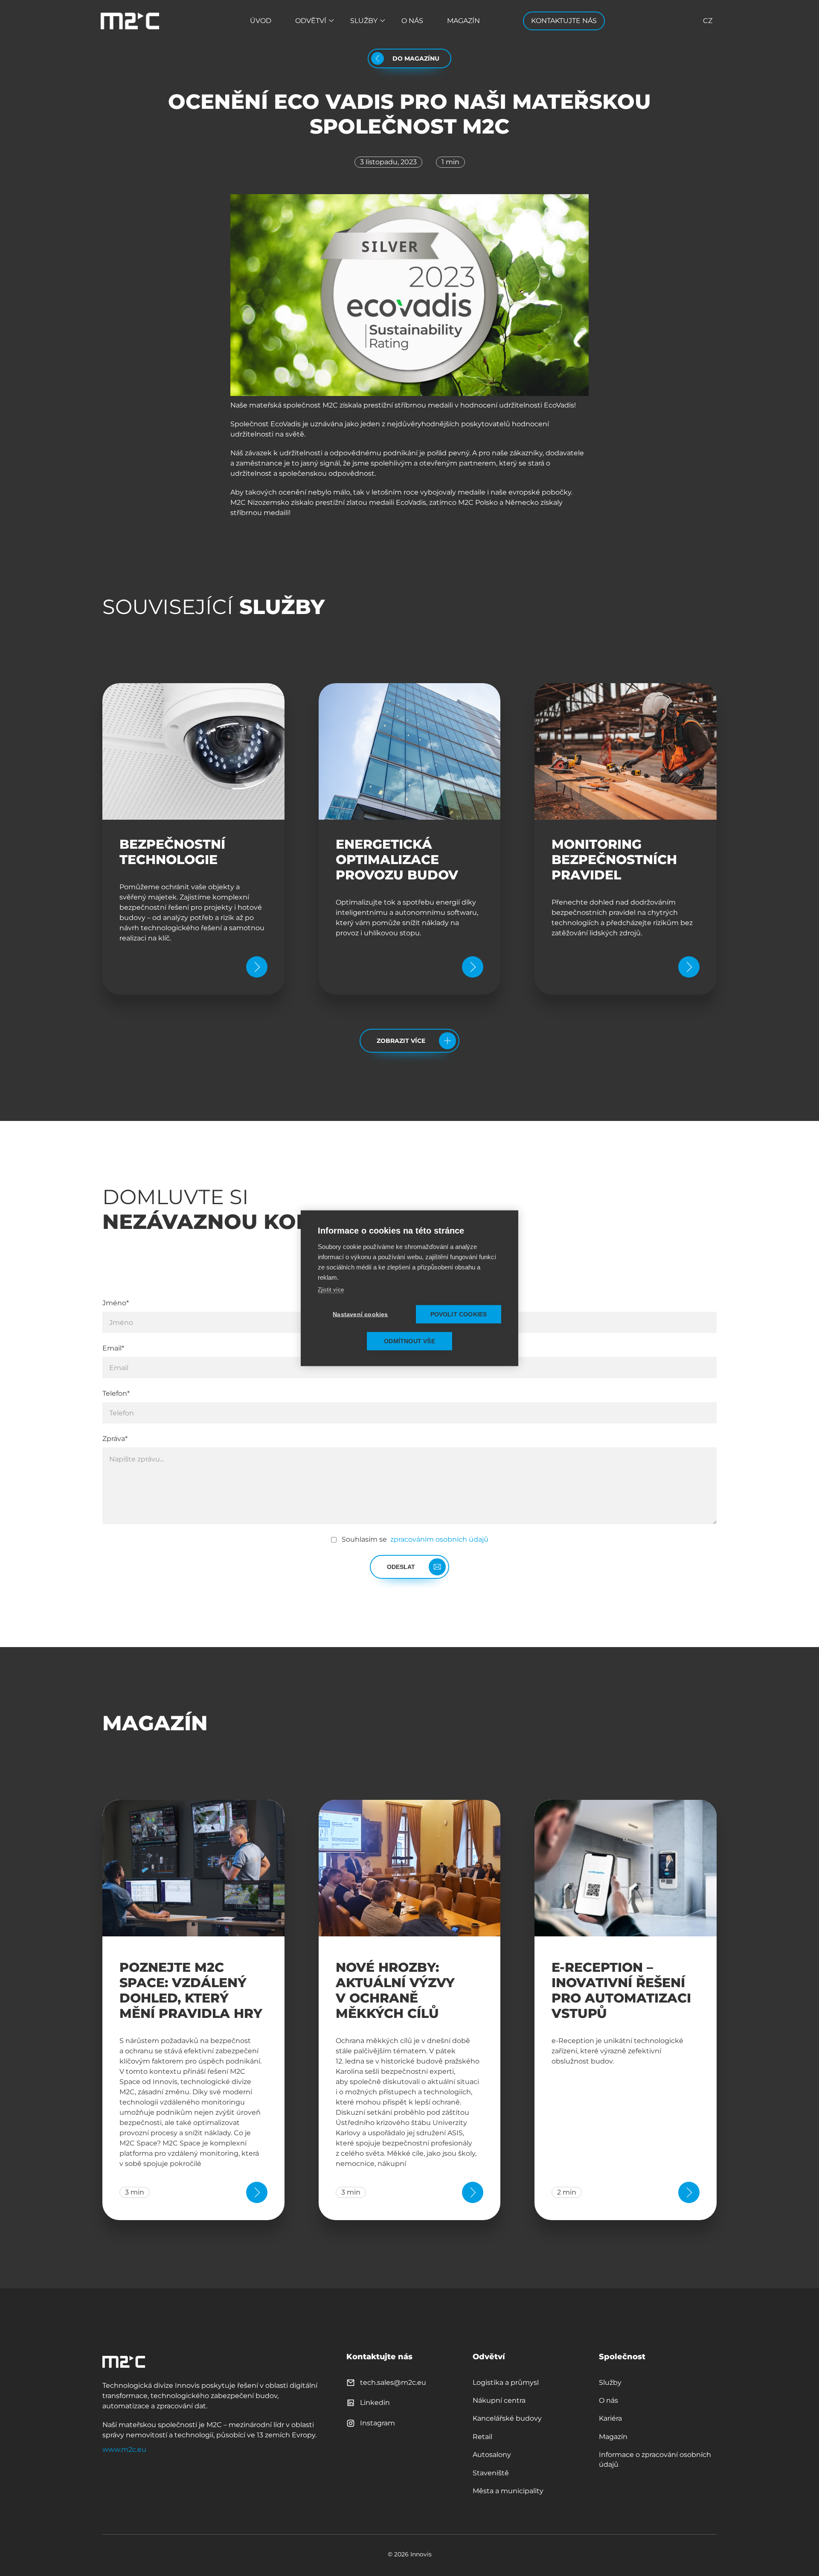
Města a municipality (508, 2491)
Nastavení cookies (360, 1314)
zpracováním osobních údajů (439, 1539)
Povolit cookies (459, 1314)
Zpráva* (115, 1439)
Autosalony (492, 2455)
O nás (412, 21)
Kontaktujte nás (564, 21)
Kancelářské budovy (507, 2418)
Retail (482, 2437)
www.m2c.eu (124, 2449)
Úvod (261, 21)
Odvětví (311, 21)
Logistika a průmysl (506, 2382)
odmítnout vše (409, 1341)
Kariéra (610, 2418)
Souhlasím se (415, 1539)
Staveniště (491, 2473)
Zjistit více (331, 1289)
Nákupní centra (499, 2400)
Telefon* (116, 1393)
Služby (364, 21)
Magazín (463, 21)
